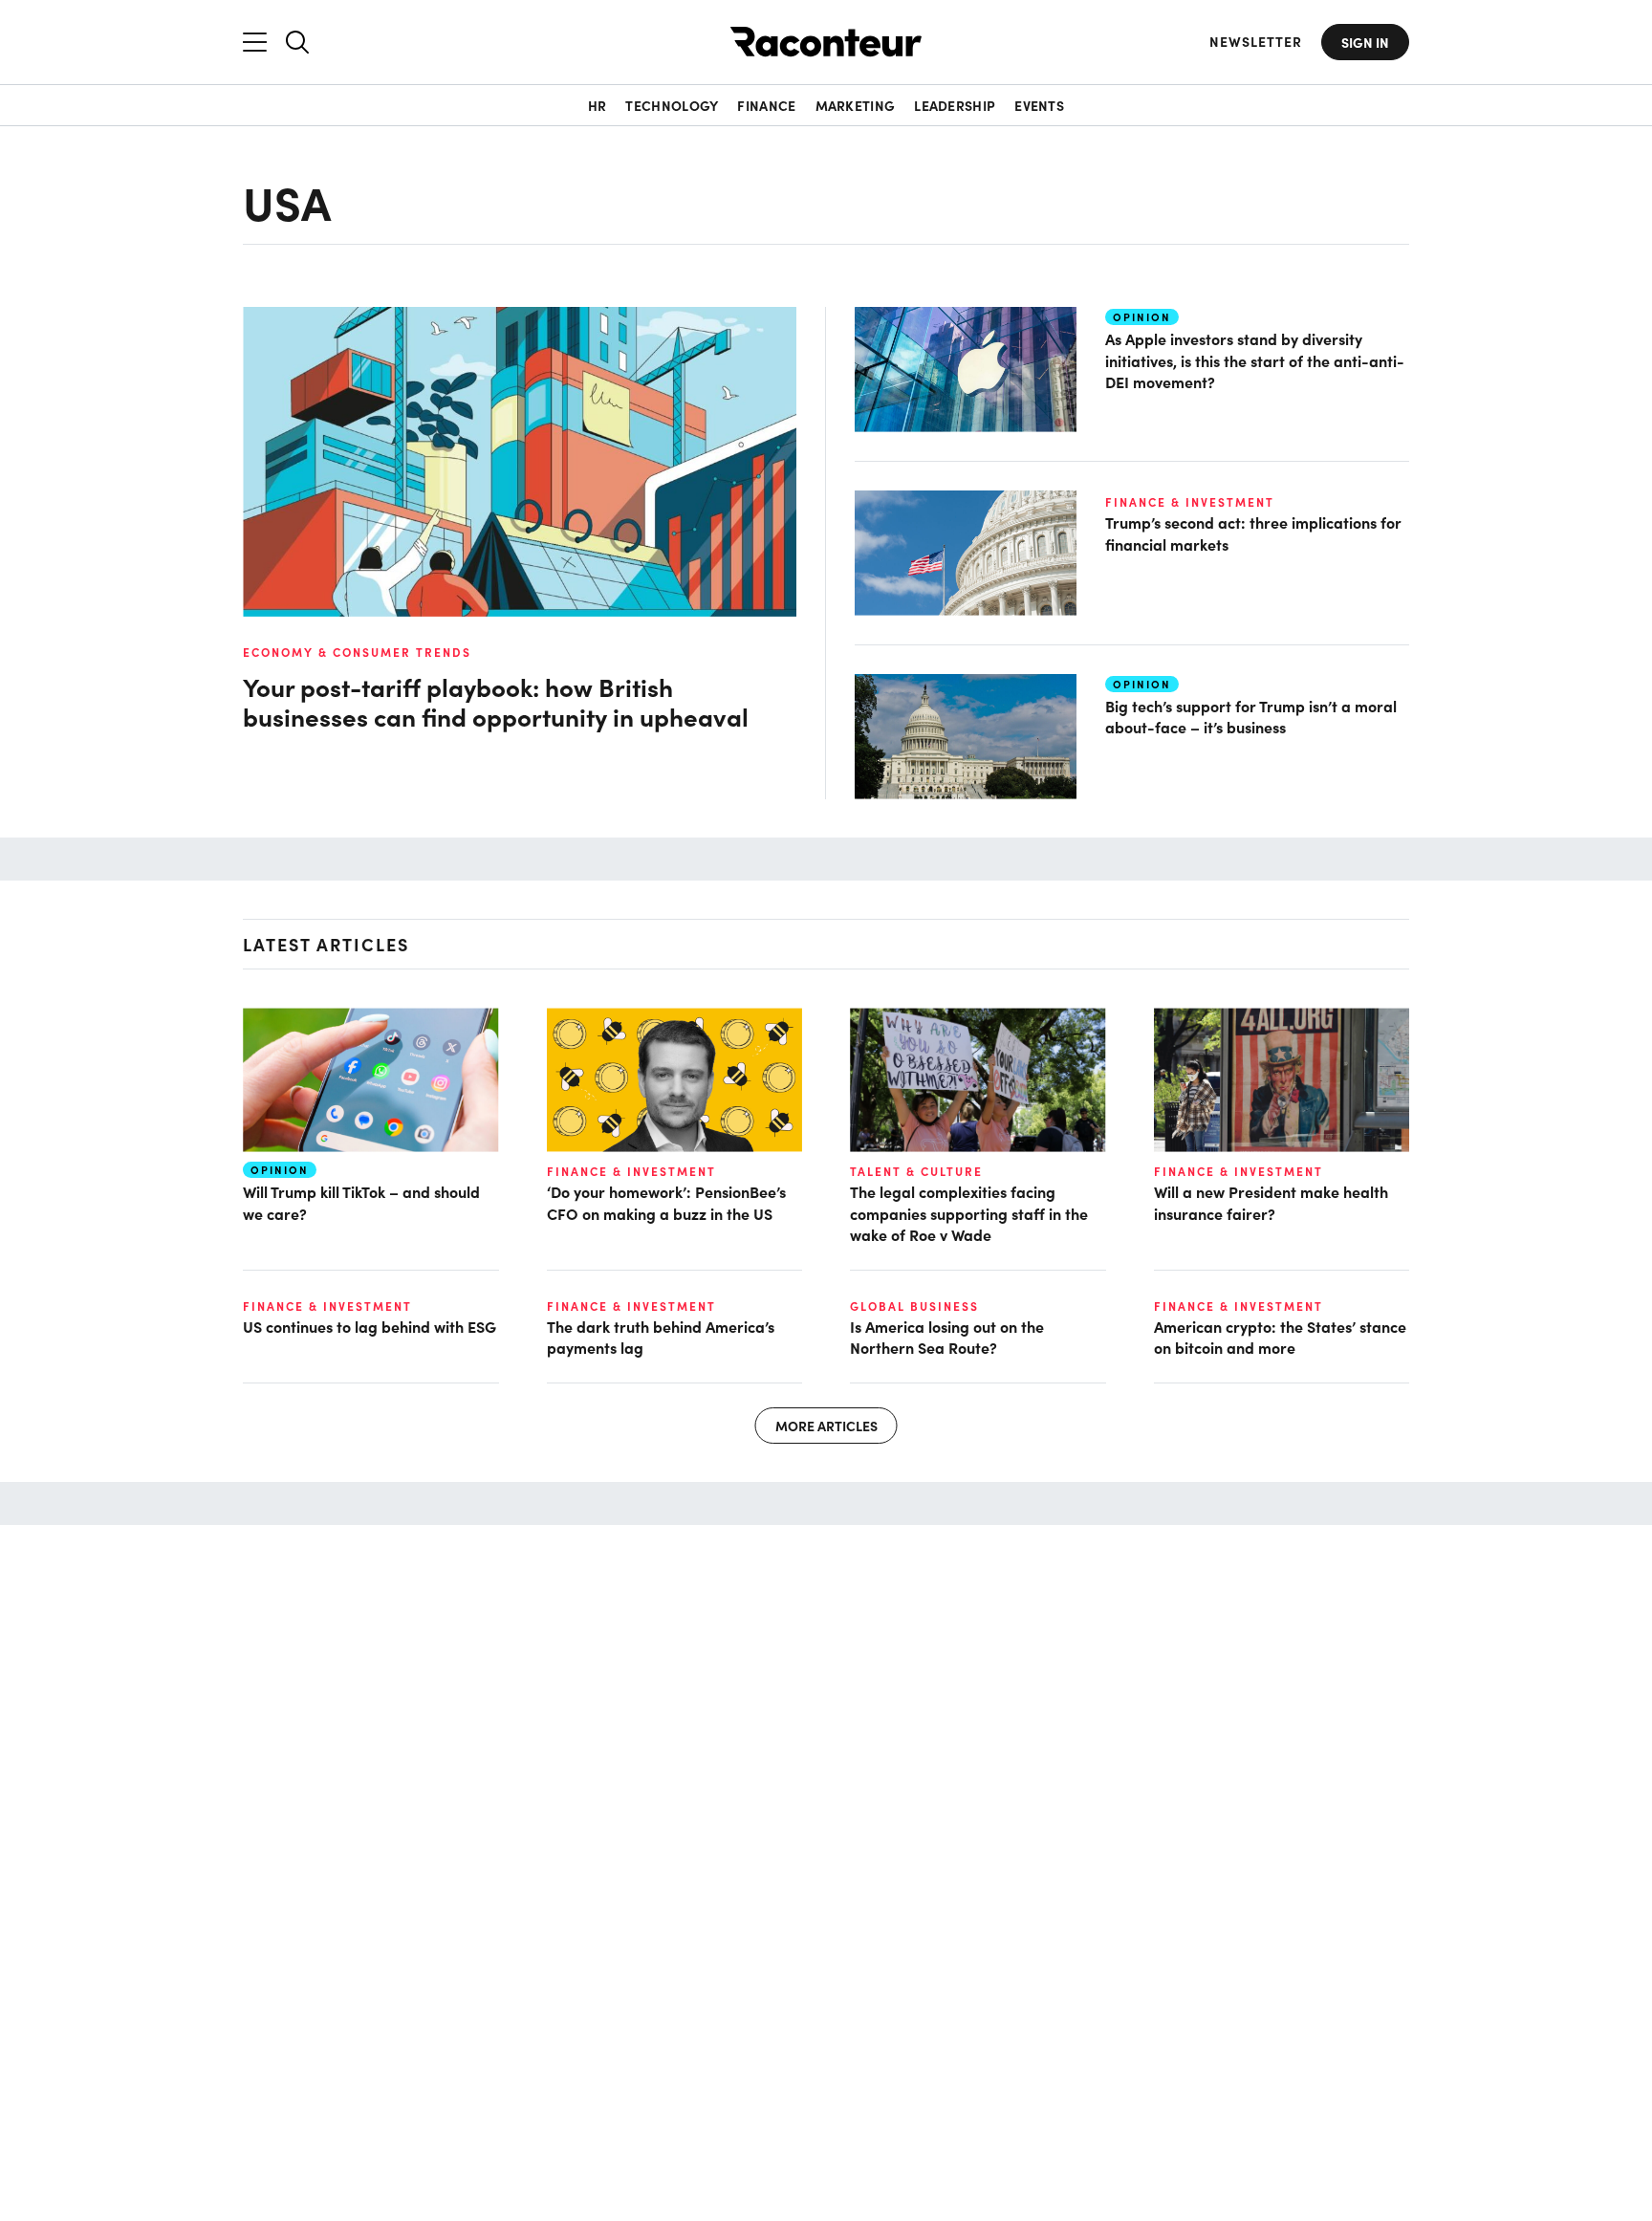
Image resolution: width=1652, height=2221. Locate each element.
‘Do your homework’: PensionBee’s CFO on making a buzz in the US (666, 1202)
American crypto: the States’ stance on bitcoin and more (1280, 1337)
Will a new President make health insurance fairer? (1271, 1202)
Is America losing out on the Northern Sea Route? (947, 1337)
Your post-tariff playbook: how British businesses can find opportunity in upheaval (496, 702)
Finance (766, 105)
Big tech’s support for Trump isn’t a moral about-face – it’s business (1251, 716)
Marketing (856, 105)
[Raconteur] (826, 42)
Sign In (1365, 42)
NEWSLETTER (1256, 42)
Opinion (1142, 317)
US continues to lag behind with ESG (370, 1326)
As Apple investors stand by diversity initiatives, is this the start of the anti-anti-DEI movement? (1255, 360)
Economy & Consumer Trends (357, 652)
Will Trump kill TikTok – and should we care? (361, 1202)
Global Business (914, 1306)
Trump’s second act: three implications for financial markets (1253, 533)
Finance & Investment (1190, 502)
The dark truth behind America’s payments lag (661, 1337)
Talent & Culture (916, 1171)
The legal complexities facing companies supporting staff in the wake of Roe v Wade (969, 1213)
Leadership (955, 105)
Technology (672, 105)
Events (1039, 105)
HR (598, 105)
